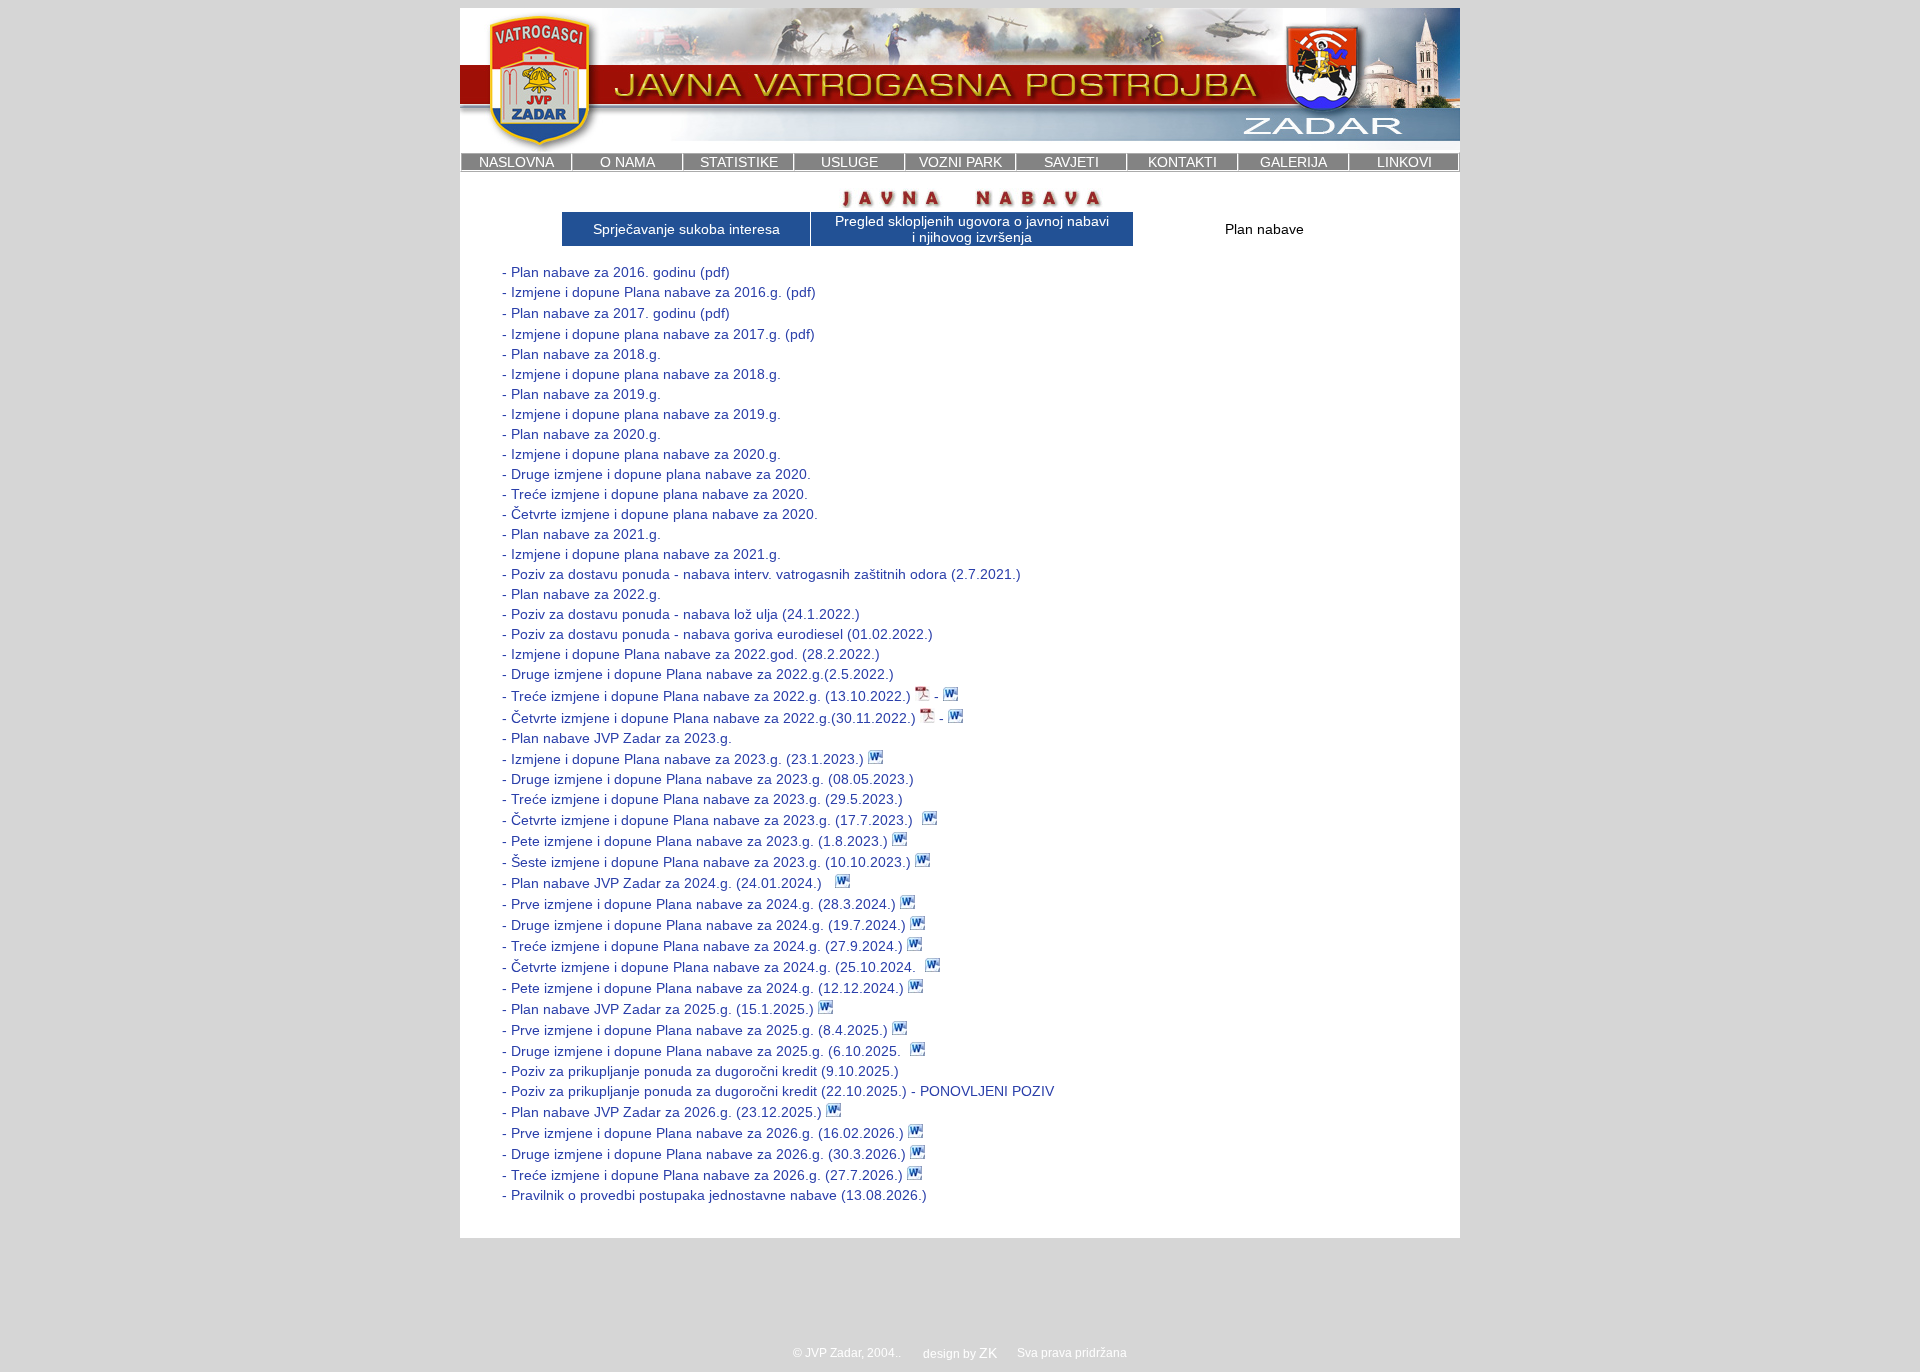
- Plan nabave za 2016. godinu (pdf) (616, 272)
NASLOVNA (516, 162)
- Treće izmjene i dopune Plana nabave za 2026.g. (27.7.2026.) (702, 1175)
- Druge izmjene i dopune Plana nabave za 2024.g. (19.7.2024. (701, 925)
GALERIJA (1293, 162)
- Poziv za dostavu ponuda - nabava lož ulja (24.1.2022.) (681, 614)
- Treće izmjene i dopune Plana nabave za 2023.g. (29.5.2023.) (702, 799)
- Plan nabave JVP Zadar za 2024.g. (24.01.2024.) (662, 883)
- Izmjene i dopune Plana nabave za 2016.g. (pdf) (659, 292)
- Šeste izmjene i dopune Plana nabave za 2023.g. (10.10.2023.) (706, 862)
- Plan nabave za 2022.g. (581, 594)
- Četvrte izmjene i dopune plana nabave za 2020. (660, 514)
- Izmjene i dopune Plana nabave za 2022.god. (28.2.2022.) (691, 654)
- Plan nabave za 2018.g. (581, 354)
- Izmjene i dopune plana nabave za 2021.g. (641, 554)
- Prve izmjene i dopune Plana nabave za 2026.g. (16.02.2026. (700, 1133)
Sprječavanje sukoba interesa (686, 229)
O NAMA (627, 162)
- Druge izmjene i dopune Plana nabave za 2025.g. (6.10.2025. (701, 1051)
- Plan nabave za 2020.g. (581, 434)
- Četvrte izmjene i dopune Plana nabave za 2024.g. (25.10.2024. (709, 967)
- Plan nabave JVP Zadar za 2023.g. (617, 738)
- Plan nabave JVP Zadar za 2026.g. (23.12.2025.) (662, 1112)
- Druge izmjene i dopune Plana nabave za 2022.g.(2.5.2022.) (698, 674)
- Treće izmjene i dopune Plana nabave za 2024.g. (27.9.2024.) (702, 946)
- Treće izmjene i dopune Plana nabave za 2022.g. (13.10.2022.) (708, 696)
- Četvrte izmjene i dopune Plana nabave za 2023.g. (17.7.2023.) (707, 820)
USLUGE (849, 162)
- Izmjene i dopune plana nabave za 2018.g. (641, 374)
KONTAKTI (1182, 162)
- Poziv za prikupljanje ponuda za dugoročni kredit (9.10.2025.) (700, 1071)
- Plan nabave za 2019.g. (581, 394)
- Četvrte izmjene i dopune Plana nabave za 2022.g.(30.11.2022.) (709, 718)
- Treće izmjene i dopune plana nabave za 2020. (655, 494)
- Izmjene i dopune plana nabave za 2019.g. (641, 414)
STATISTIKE (739, 162)
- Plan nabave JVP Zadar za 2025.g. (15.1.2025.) (658, 1009)
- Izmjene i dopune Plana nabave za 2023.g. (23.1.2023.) (683, 759)
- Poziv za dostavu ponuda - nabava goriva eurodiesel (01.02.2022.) (717, 634)
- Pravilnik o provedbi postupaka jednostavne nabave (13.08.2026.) (714, 1195)
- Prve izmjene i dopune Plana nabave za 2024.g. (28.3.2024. (696, 904)
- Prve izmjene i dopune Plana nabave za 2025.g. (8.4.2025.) (695, 1030)
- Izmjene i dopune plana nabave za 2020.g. (641, 454)
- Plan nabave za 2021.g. (581, 534)
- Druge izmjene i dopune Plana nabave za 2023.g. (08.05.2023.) (708, 779)
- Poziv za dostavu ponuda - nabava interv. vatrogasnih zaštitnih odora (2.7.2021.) (761, 574)
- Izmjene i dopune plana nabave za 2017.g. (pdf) (658, 334)
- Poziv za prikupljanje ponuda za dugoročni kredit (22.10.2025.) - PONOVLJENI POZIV (778, 1091)
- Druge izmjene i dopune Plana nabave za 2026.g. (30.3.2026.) (706, 1154)
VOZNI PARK (960, 162)
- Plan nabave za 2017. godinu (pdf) (616, 313)
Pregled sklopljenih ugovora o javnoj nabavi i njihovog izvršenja (972, 229)
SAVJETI (1071, 162)
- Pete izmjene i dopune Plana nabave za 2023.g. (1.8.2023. (692, 841)
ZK (988, 1353)
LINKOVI (1404, 162)
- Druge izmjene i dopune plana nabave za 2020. (656, 474)
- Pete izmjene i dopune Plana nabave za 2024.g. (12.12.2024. (700, 988)
